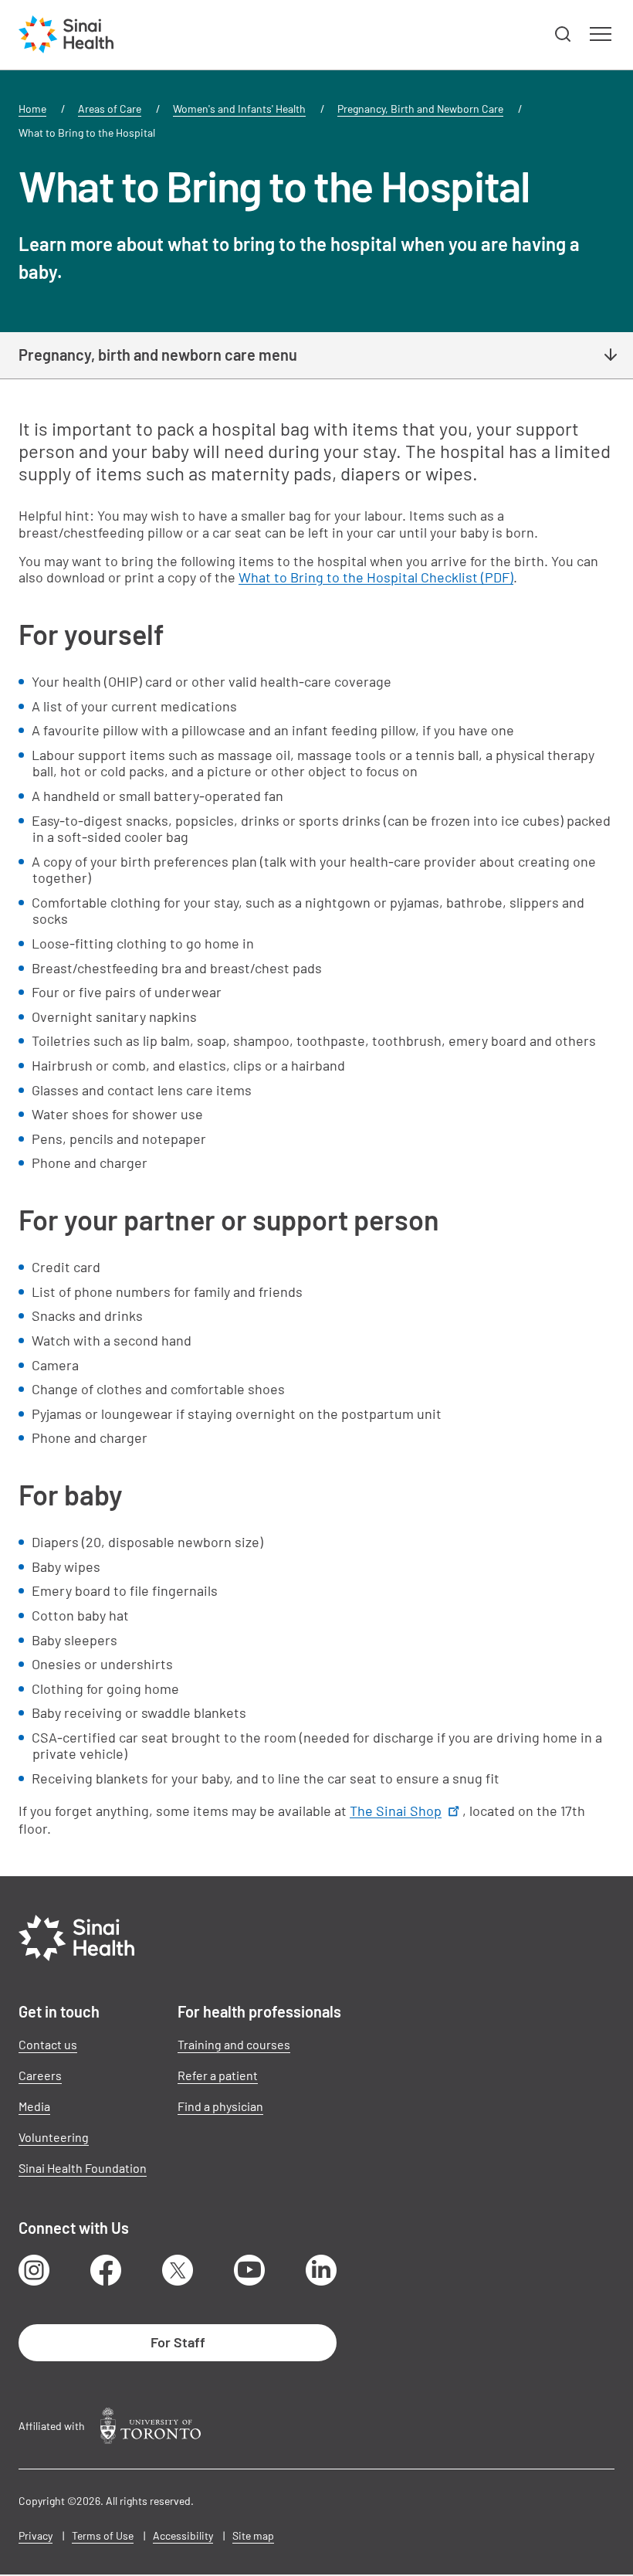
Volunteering (54, 2137)
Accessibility (183, 2535)
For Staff (178, 2342)
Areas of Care (110, 109)
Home (32, 109)
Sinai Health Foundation (83, 2168)
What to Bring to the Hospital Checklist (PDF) (376, 577)
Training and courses (234, 2044)
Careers (40, 2075)
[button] (564, 35)
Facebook (106, 2270)
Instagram (34, 2270)
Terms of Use (103, 2535)
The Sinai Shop (396, 1811)
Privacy (36, 2535)
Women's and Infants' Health (239, 109)
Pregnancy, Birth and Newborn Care (420, 109)
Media (34, 2106)
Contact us (48, 2044)
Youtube (249, 2270)
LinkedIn (321, 2270)
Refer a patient (218, 2075)
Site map (253, 2535)
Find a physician (220, 2106)
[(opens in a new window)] (151, 2426)
